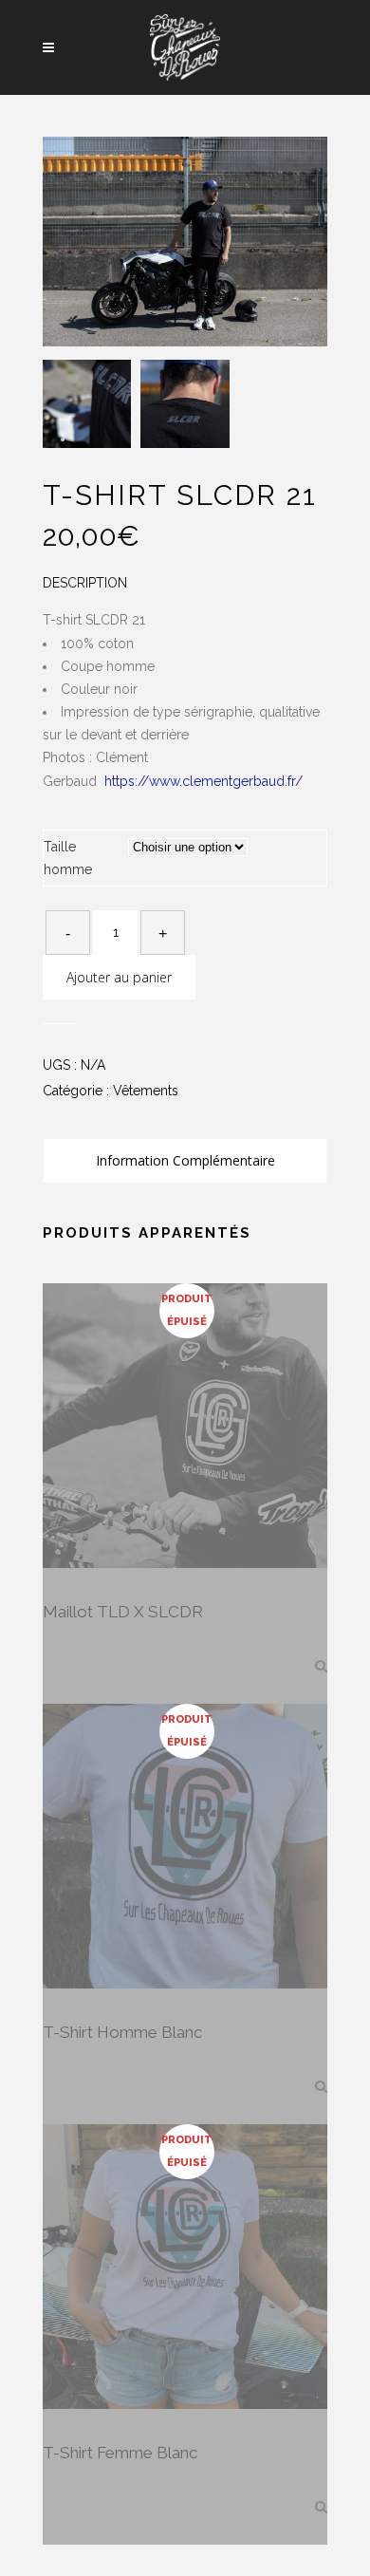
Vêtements (146, 1091)
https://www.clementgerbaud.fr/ (203, 781)
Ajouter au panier (119, 977)
